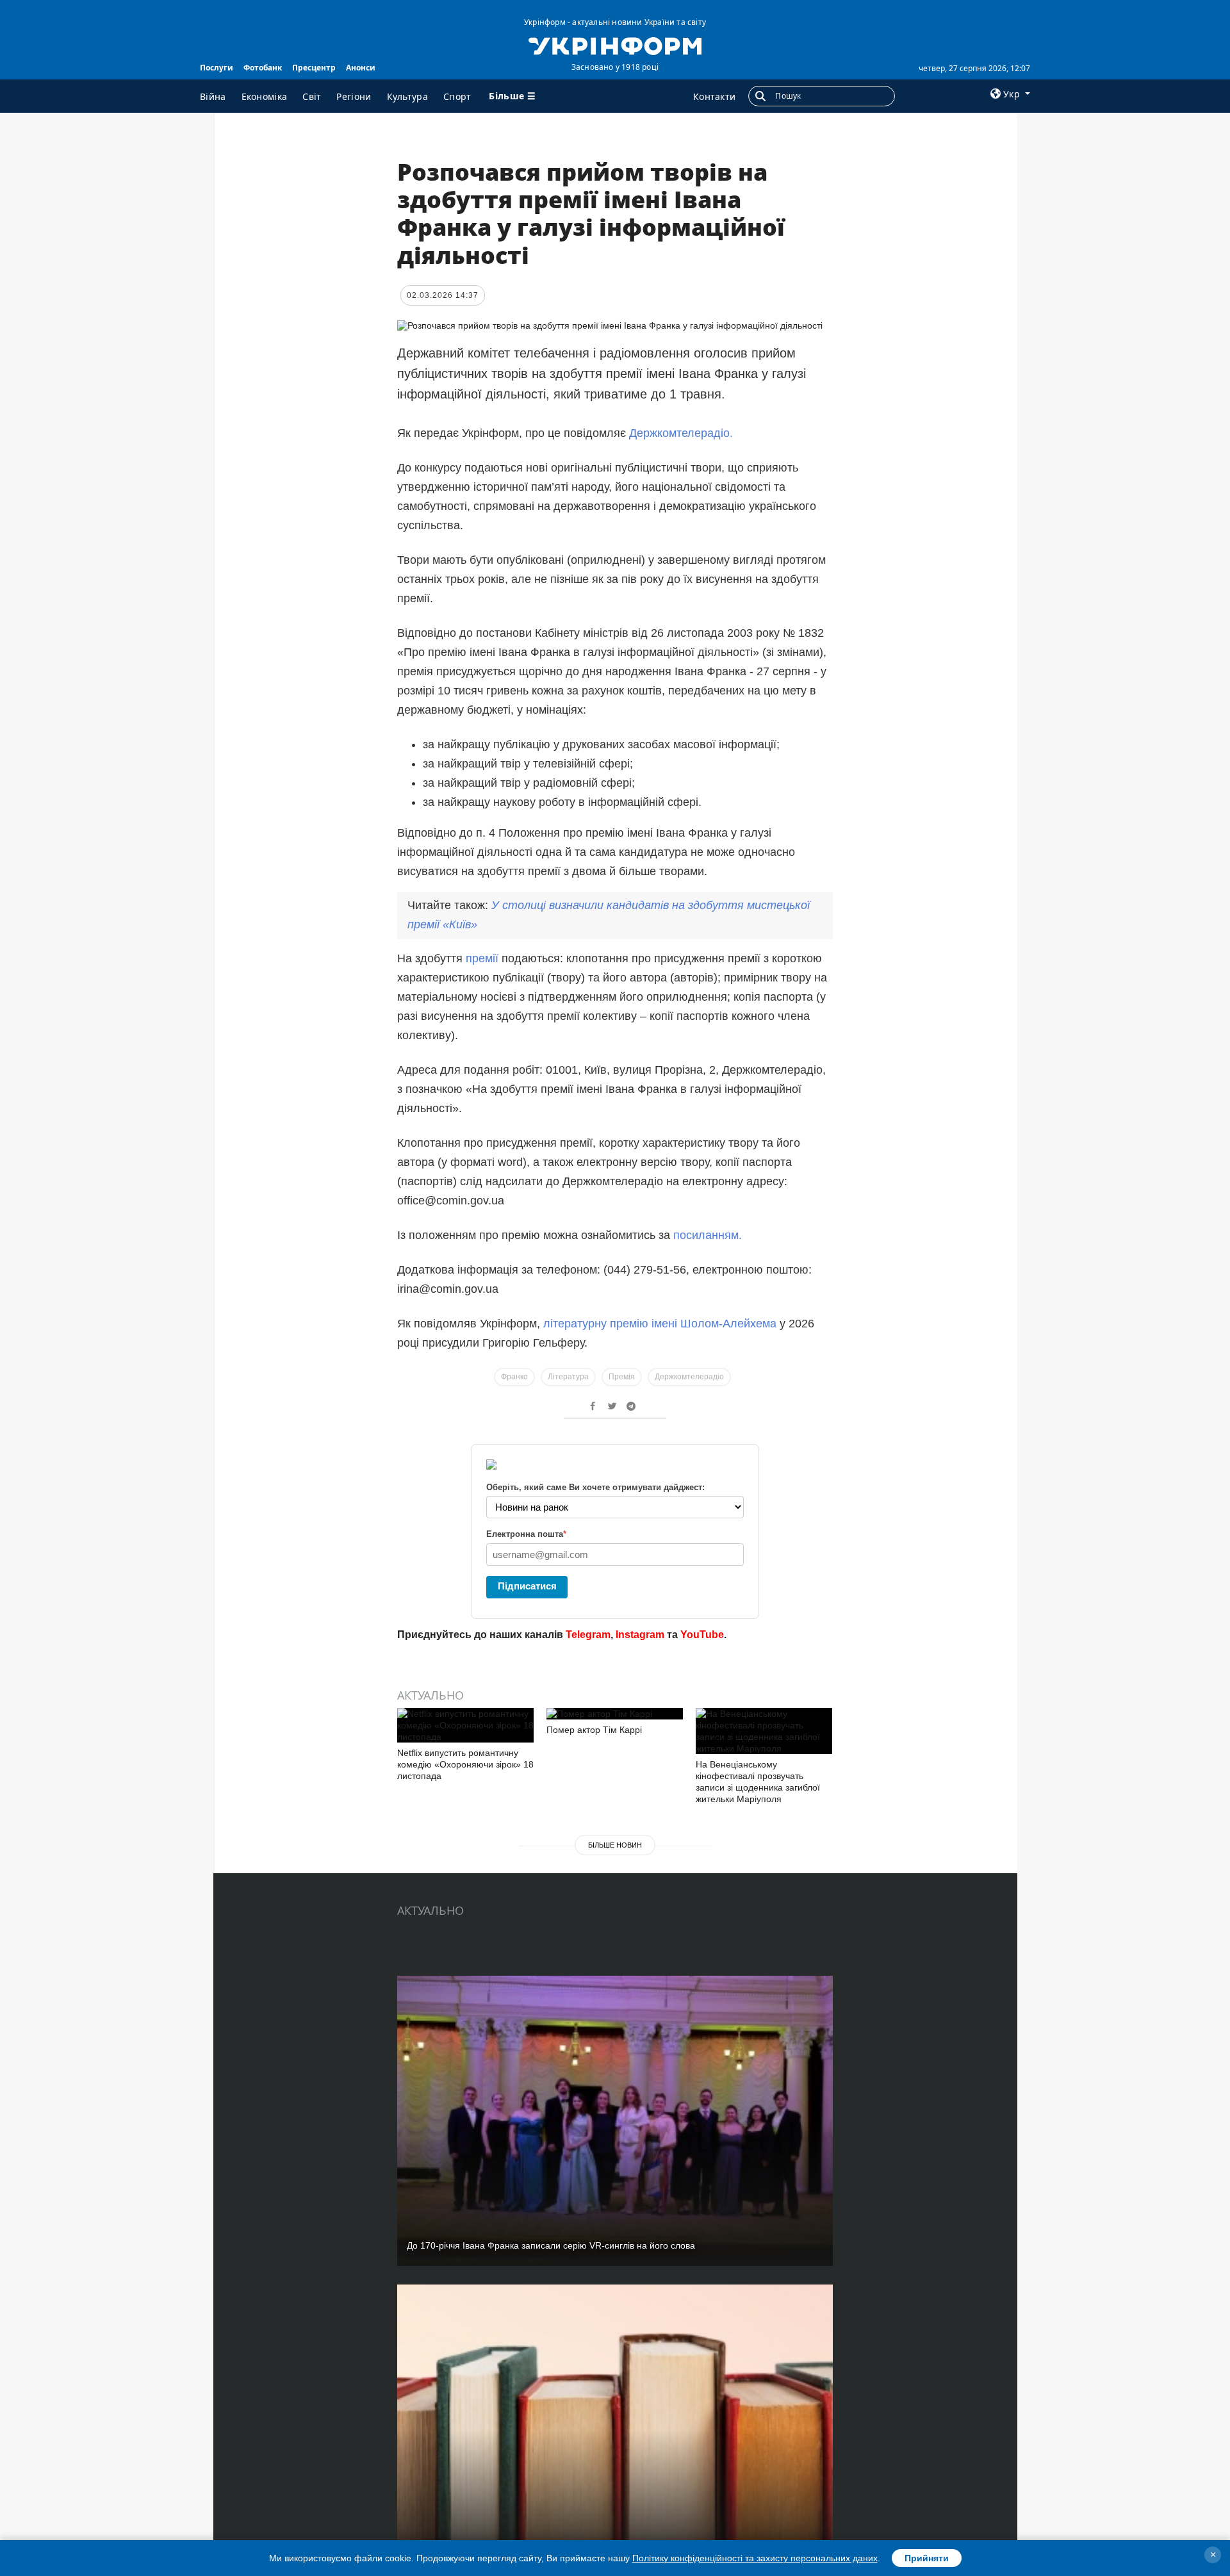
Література (568, 1377)
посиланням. (708, 1235)
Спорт (457, 96)
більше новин (615, 1845)
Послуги (217, 68)
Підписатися (527, 1586)
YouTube (702, 1635)
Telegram (588, 1635)
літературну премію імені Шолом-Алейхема (658, 1324)
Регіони (354, 96)
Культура (407, 96)
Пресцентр (314, 68)
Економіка (265, 96)
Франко (514, 1377)
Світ (312, 96)
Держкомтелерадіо (689, 1377)
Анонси (361, 68)
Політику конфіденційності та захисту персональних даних (755, 2558)
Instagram (640, 1635)
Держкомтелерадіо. (681, 433)
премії (482, 958)
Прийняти (927, 2558)
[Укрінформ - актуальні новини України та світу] (615, 45)
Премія (622, 1377)
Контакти (714, 96)
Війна (213, 96)
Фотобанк (263, 68)
